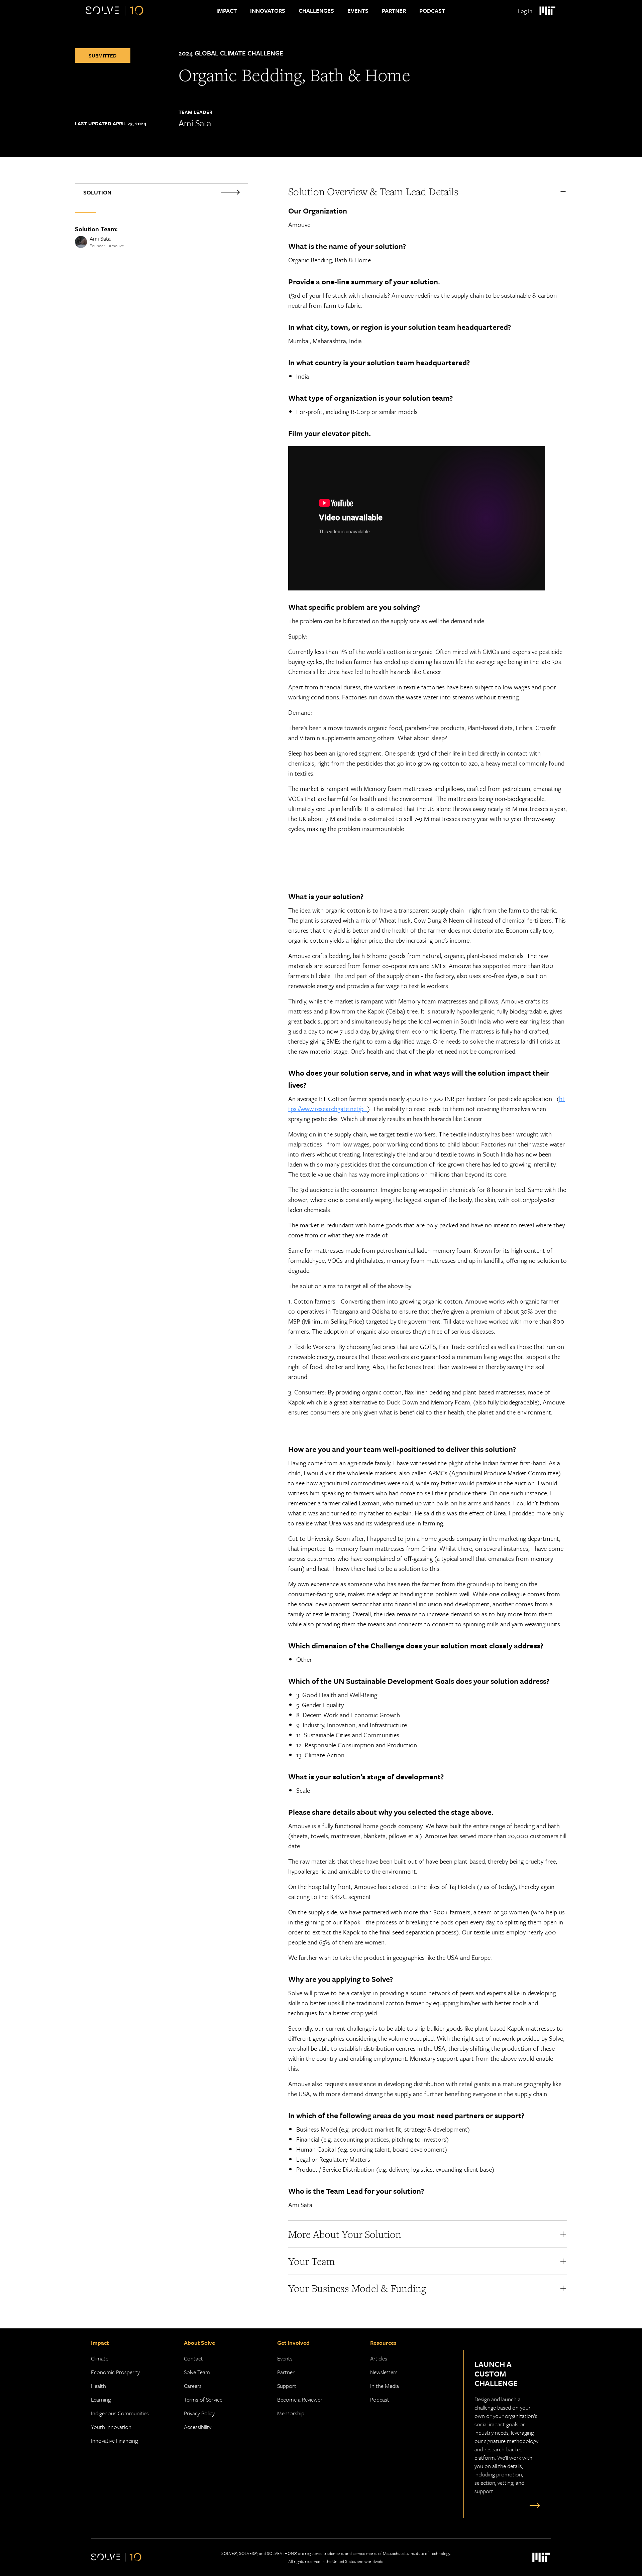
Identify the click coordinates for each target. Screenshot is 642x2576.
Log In (525, 11)
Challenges (316, 11)
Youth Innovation (111, 2427)
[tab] (162, 192)
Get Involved (293, 2343)
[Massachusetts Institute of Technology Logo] (547, 11)
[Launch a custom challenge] (533, 2505)
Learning (101, 2399)
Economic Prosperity (115, 2372)
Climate (100, 2358)
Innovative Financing (114, 2441)
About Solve (199, 2343)
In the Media (385, 2386)
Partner (394, 11)
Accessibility (198, 2427)
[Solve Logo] (115, 11)
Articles (379, 2358)
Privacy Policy (199, 2413)
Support (287, 2386)
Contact (193, 2358)
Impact (227, 11)
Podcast (432, 11)
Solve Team (197, 2372)
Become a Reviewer (300, 2399)
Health (98, 2386)
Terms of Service (203, 2399)
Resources (383, 2343)
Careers (193, 2386)
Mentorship (291, 2413)
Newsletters (384, 2372)
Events (358, 11)
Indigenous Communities (120, 2413)
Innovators (268, 11)
